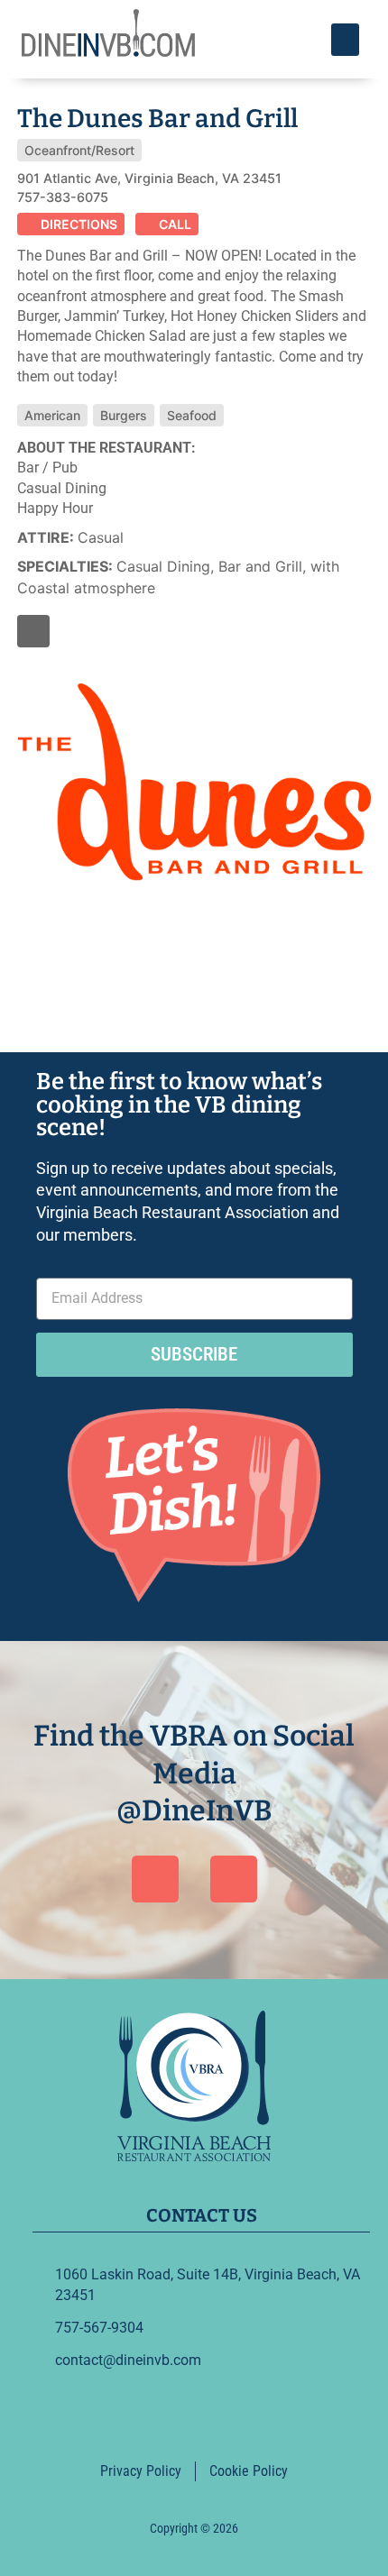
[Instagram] (234, 1879)
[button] (345, 40)
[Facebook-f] (34, 632)
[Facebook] (155, 1879)
